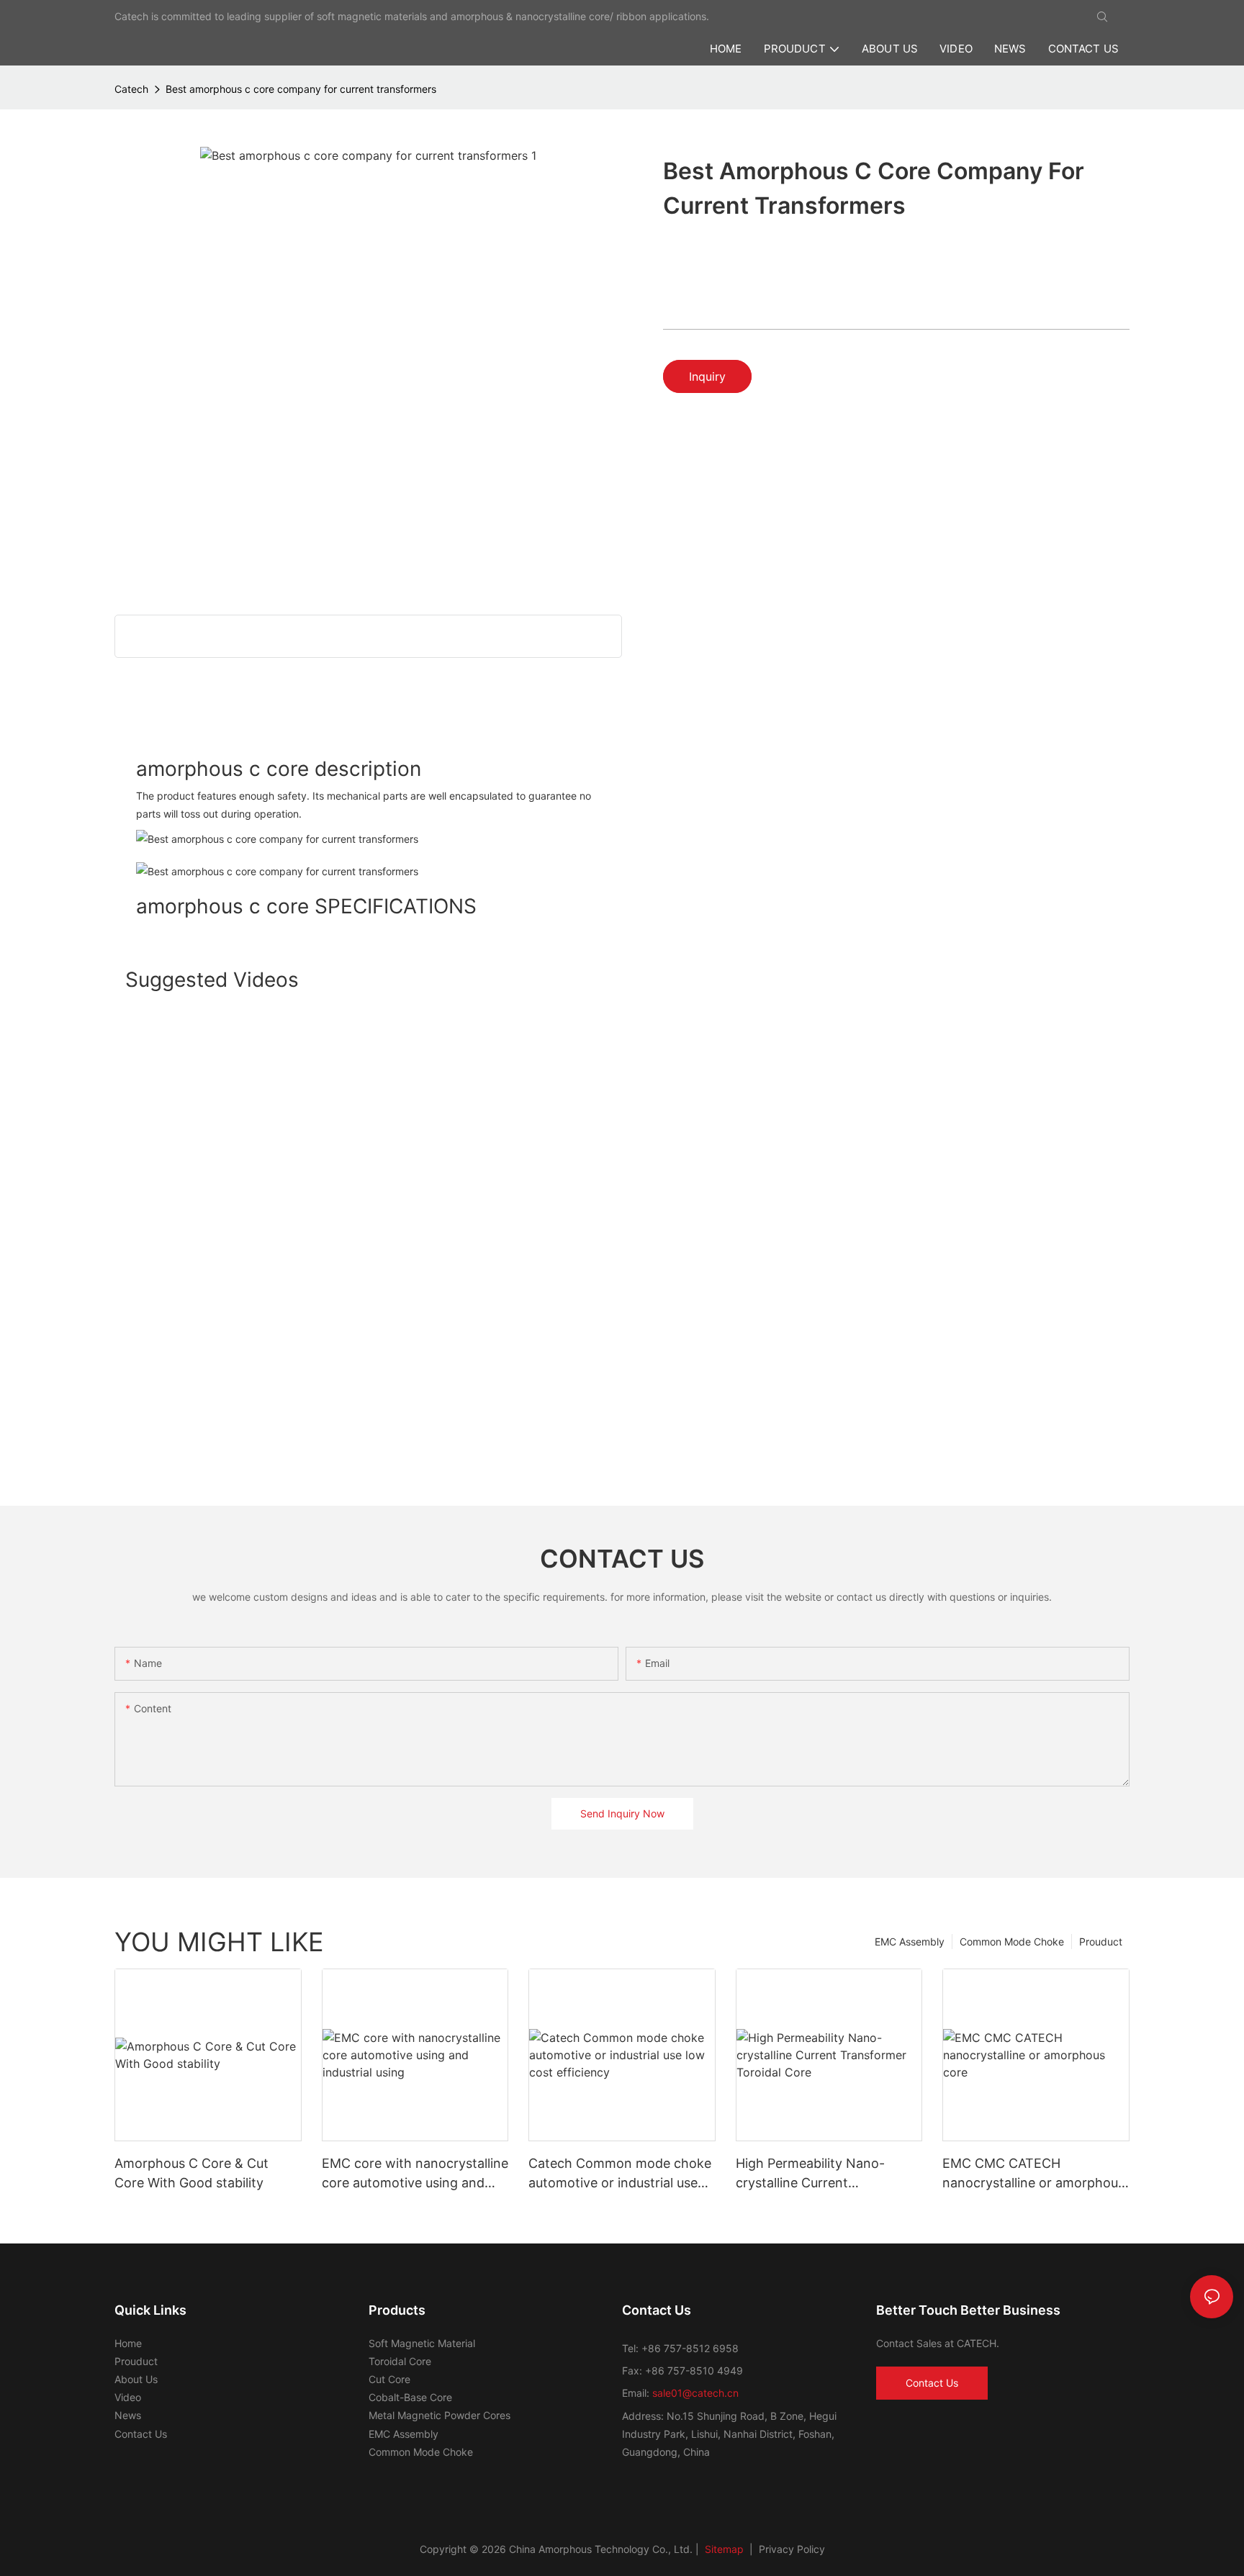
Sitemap (723, 2549)
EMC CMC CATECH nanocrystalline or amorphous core (1033, 2174)
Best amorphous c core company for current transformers (301, 89)
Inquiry (707, 376)
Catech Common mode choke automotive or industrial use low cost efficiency (620, 2174)
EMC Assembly (910, 1942)
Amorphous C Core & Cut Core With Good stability (191, 2173)
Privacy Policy (792, 2549)
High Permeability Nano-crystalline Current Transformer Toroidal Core (817, 2174)
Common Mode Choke (1012, 1942)
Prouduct (1101, 1942)
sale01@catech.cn (695, 2393)
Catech (131, 89)
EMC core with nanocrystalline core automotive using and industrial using (415, 2174)
